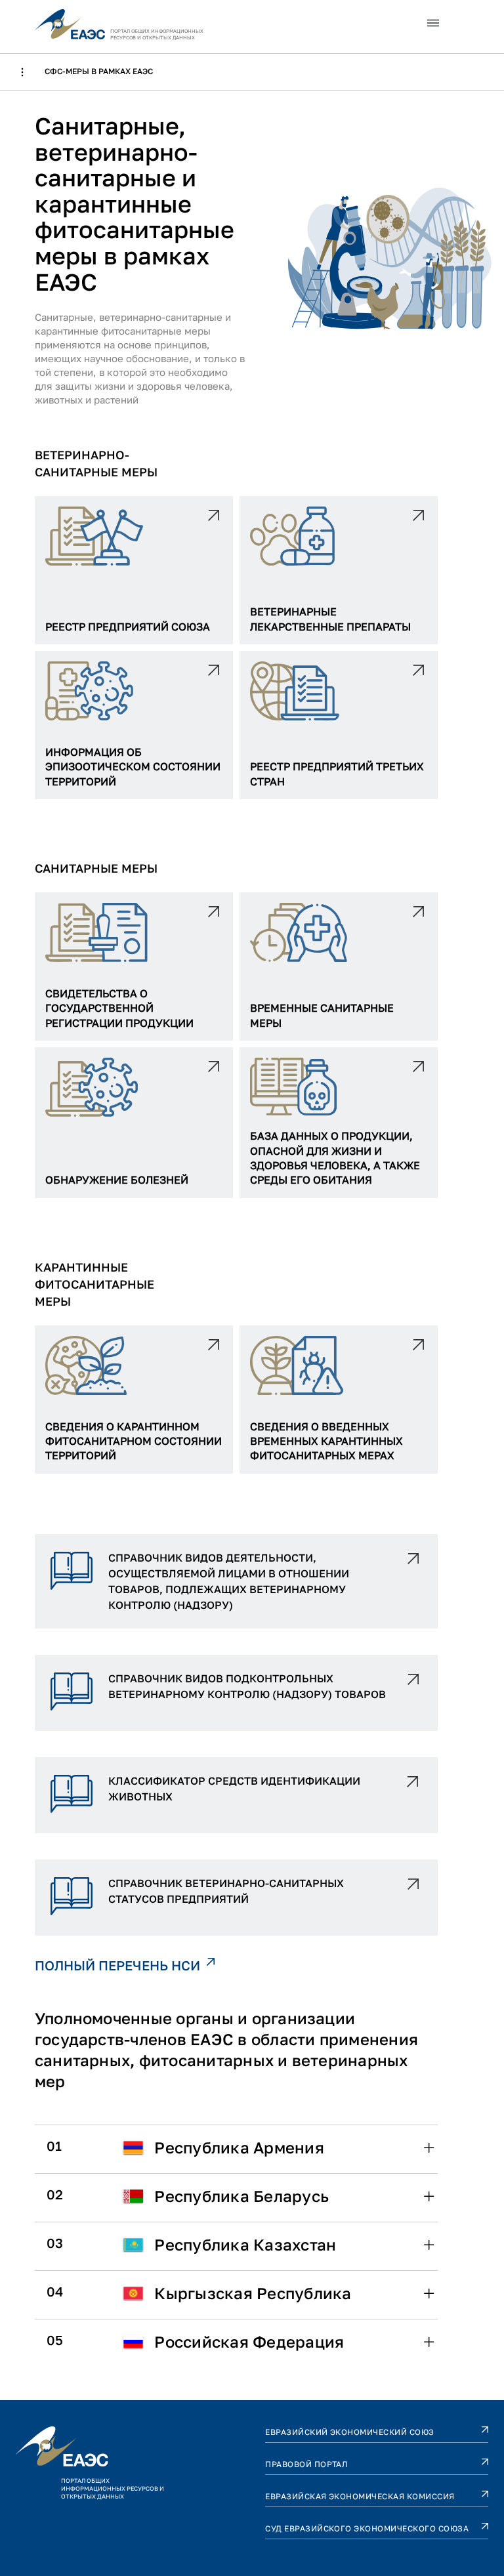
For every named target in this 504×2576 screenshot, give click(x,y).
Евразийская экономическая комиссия (360, 2496)
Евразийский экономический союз (349, 2432)
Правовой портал (306, 2464)
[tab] (236, 2148)
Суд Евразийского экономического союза (367, 2528)
